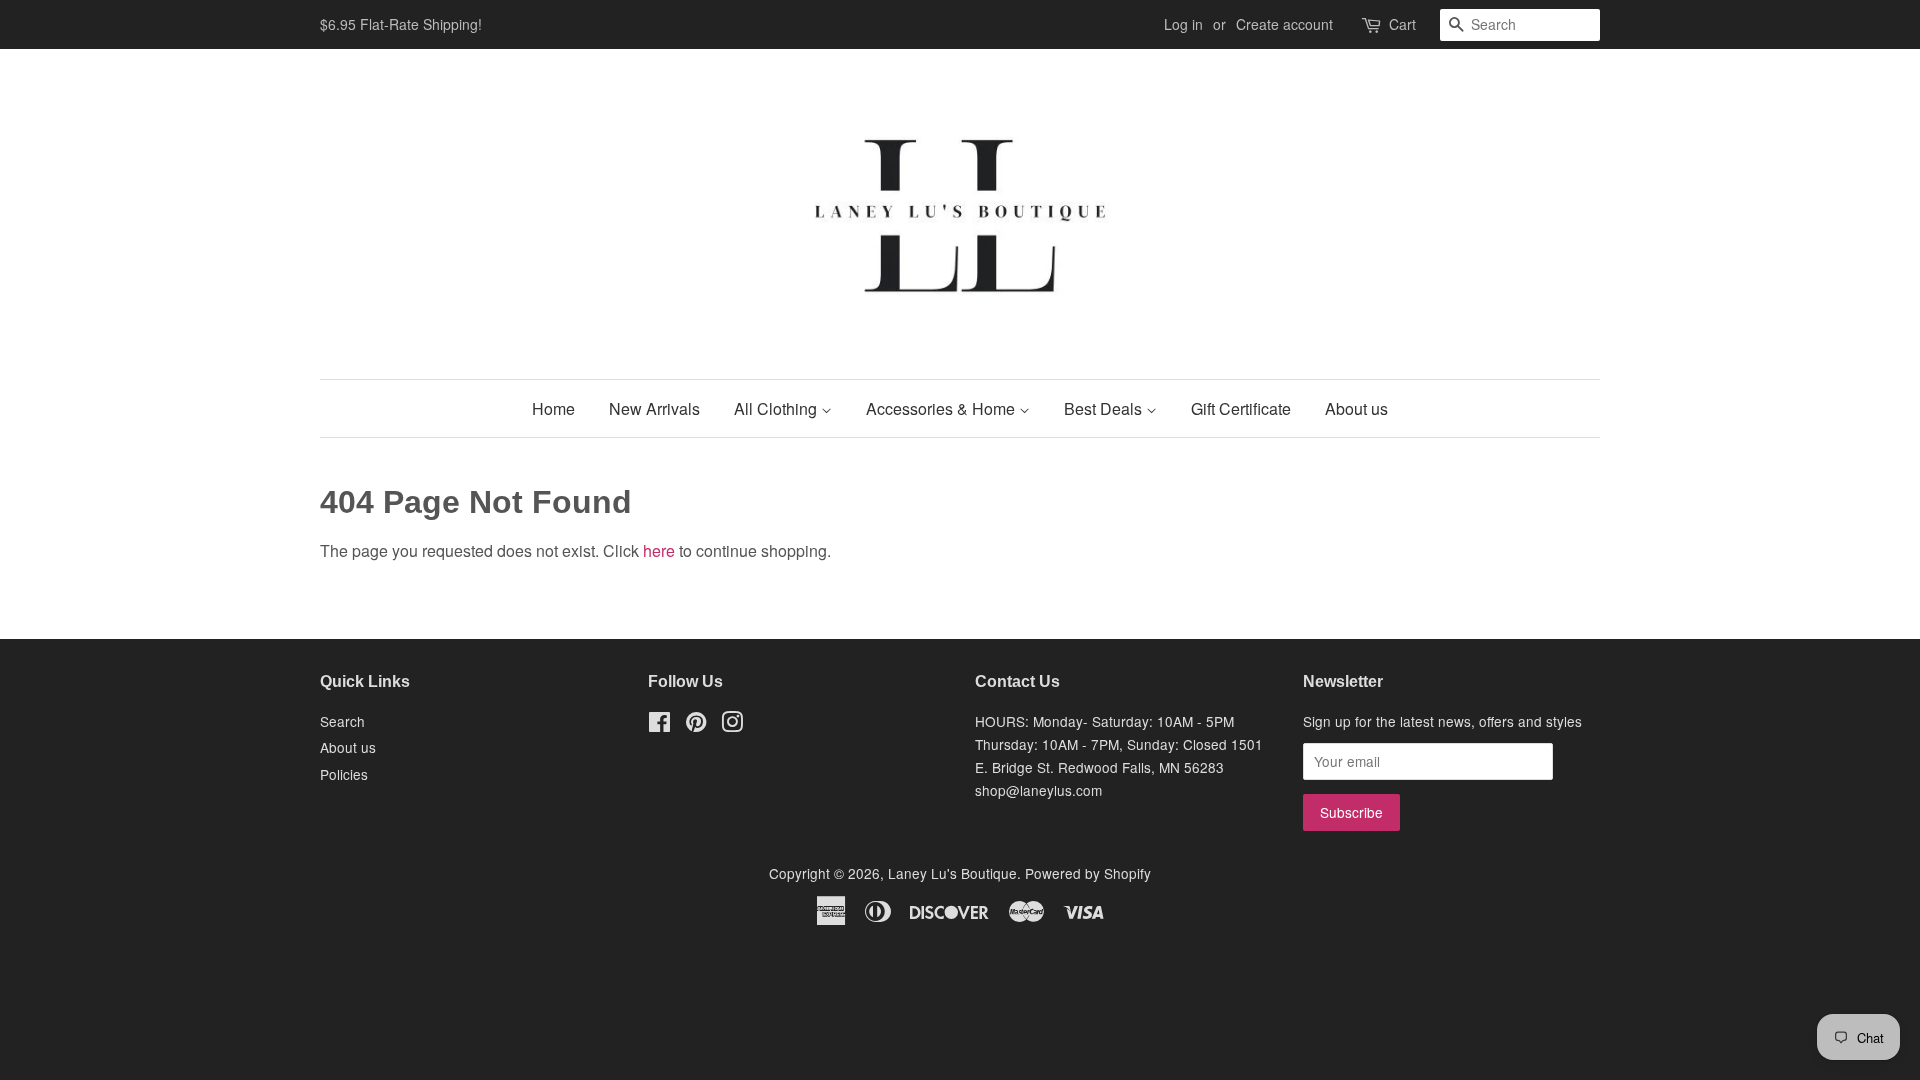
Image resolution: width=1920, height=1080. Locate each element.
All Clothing (777, 408)
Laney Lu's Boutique (952, 873)
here (659, 550)
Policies (344, 774)
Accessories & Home (942, 408)
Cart (1402, 24)
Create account (1284, 24)
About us (1356, 408)
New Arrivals (654, 408)
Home (553, 408)
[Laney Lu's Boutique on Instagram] (732, 725)
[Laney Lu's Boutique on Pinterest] (696, 725)
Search (342, 721)
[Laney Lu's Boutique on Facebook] (659, 725)
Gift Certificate (1241, 408)
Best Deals (1105, 408)
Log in (1183, 24)
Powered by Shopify (1088, 873)
